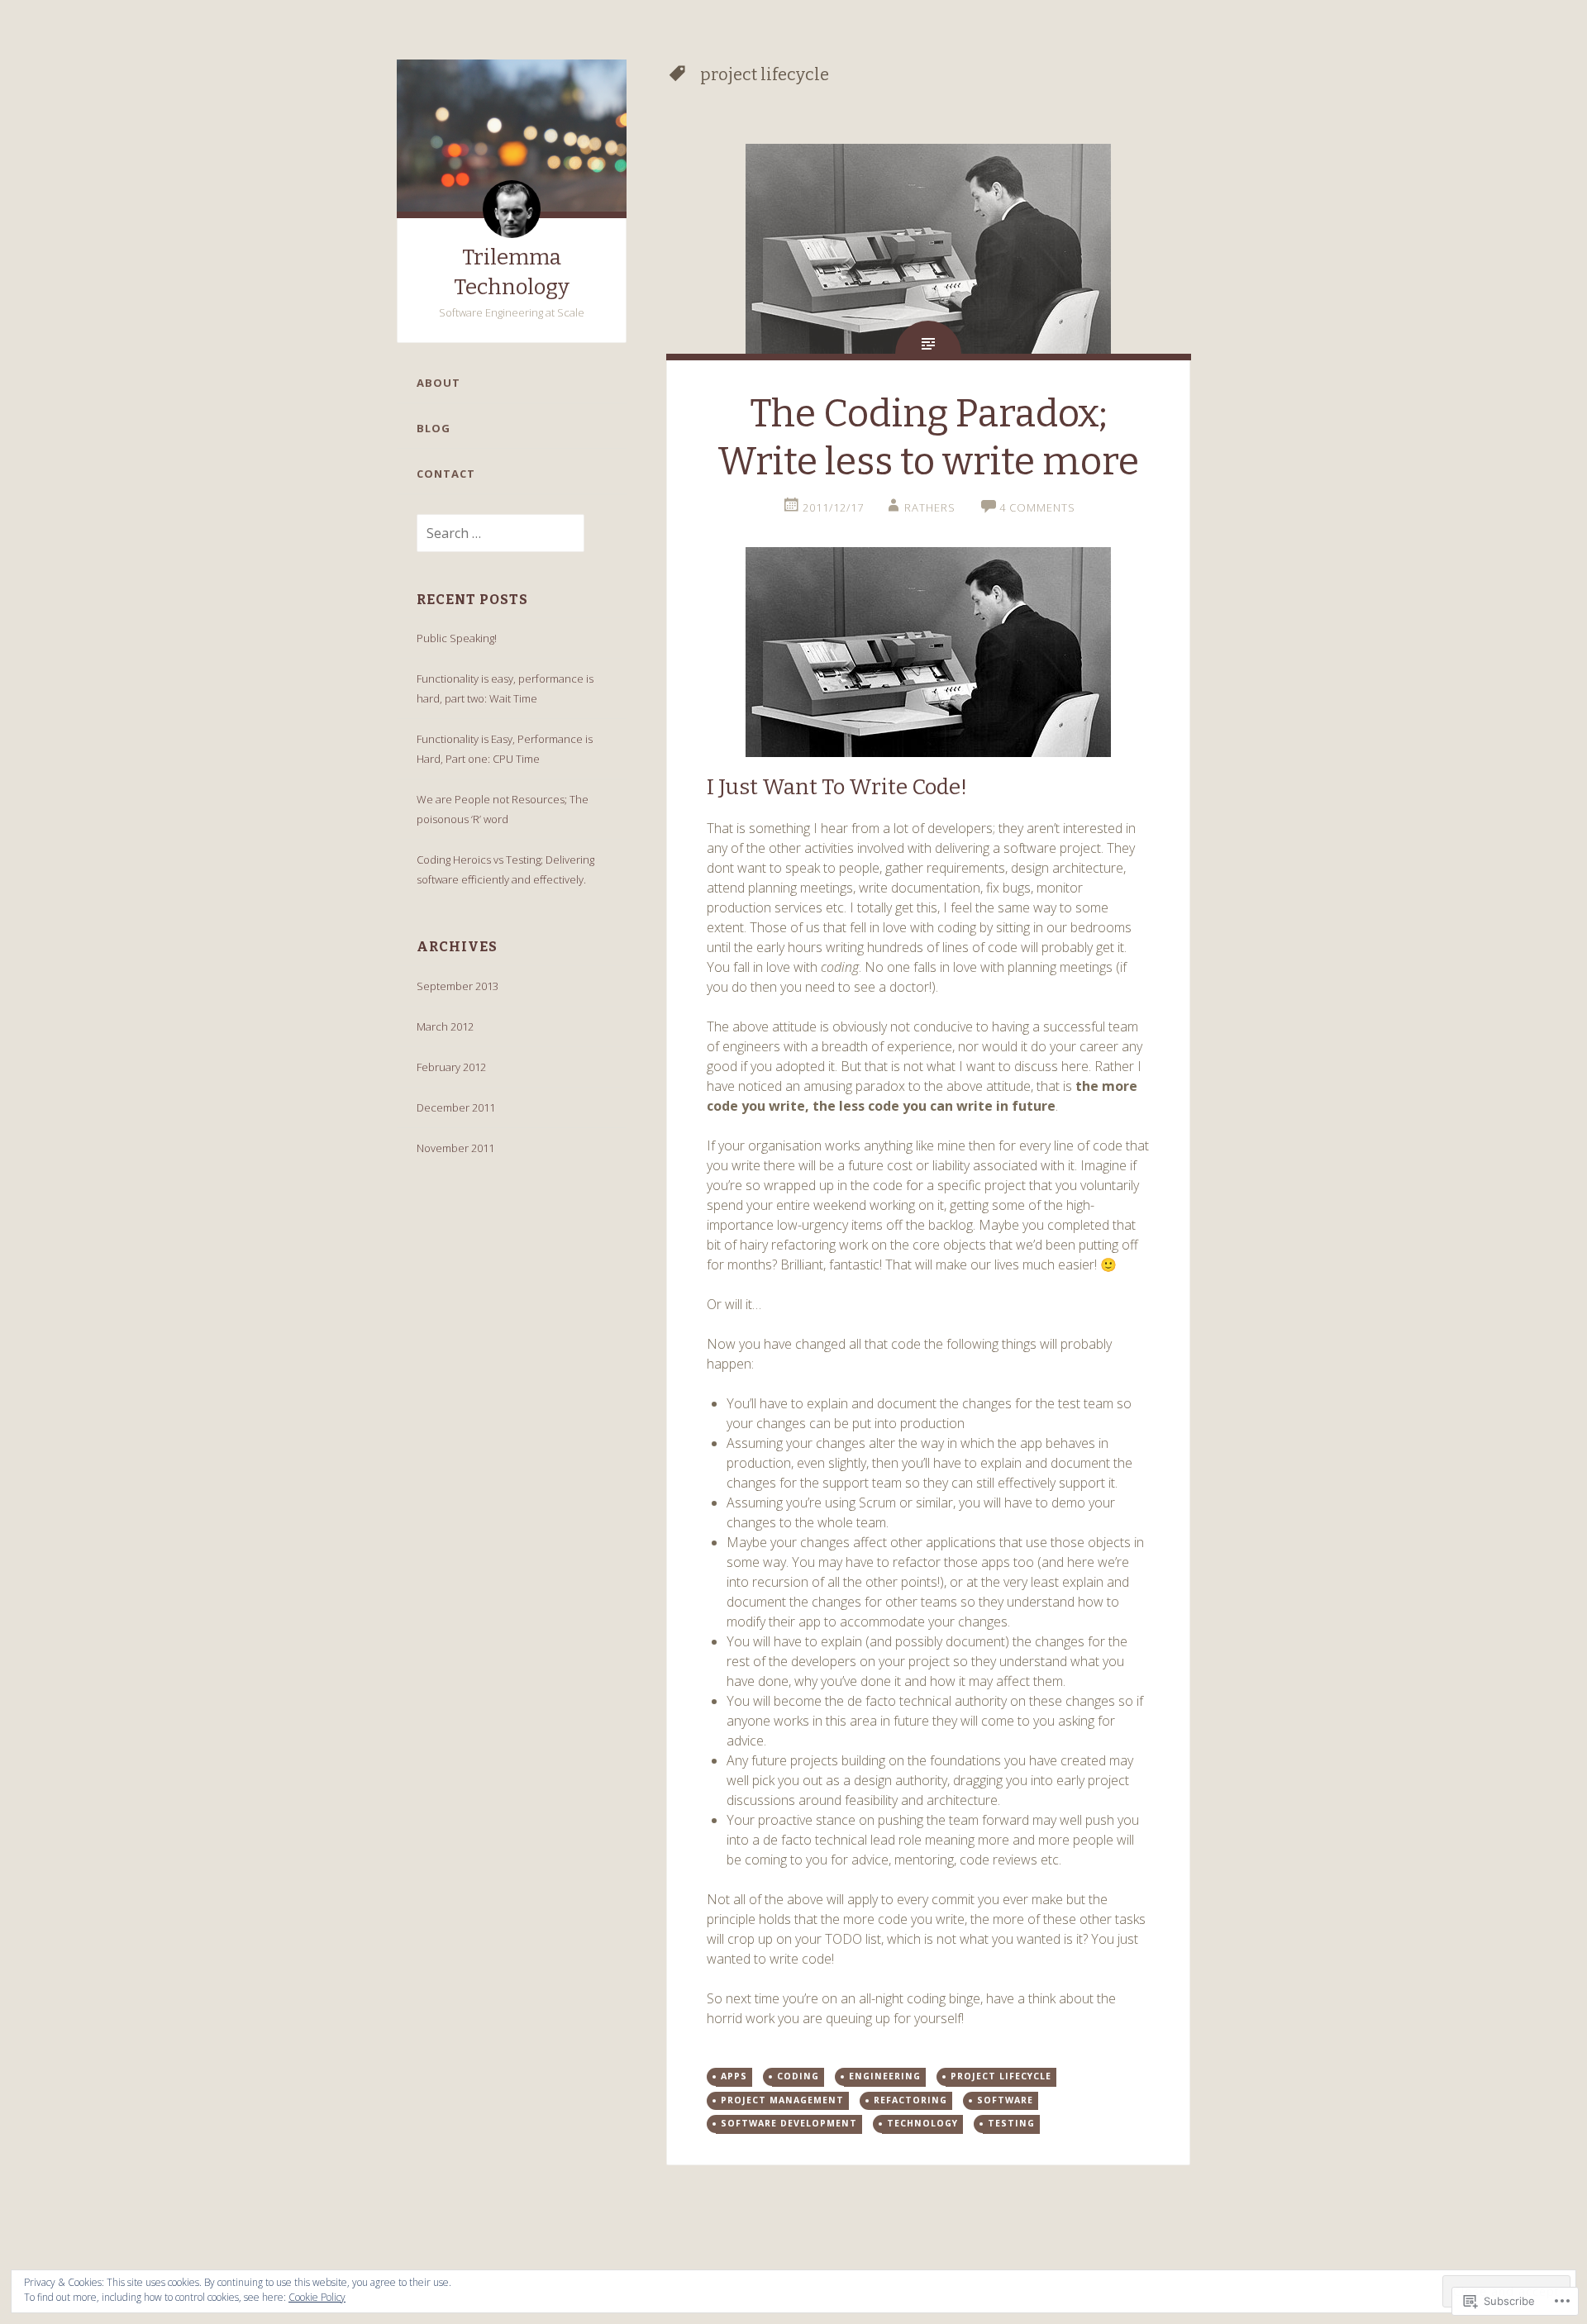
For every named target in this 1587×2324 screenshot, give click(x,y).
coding (798, 2076)
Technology (922, 2123)
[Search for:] (491, 534)
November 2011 (455, 1148)
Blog (434, 428)
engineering (885, 2076)
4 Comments (1037, 507)
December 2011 (456, 1107)
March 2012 (445, 1026)
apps (734, 2076)
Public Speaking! (457, 638)
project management (782, 2100)
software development (789, 2123)
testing (1011, 2123)
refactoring (910, 2100)
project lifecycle (1001, 2076)
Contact (446, 474)
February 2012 (451, 1067)
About (438, 383)
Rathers (930, 507)
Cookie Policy (317, 2297)
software (1005, 2100)
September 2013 (458, 986)
